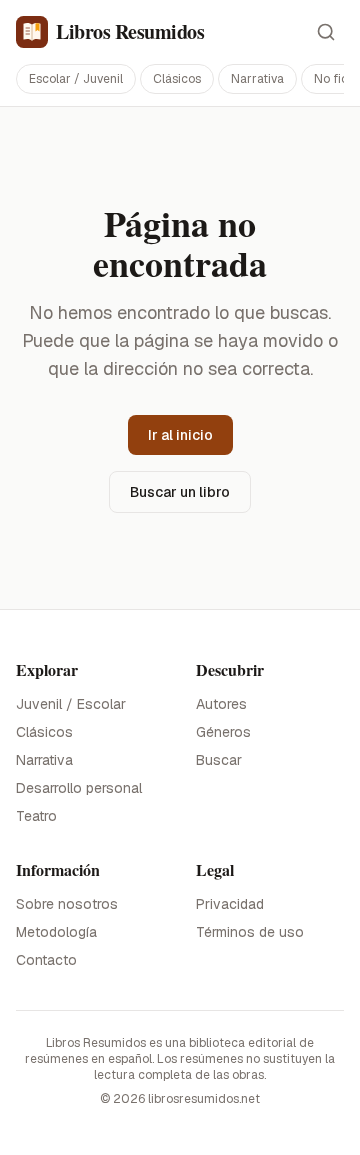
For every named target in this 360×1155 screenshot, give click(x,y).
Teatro (36, 816)
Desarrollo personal (79, 788)
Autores (221, 704)
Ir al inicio (180, 435)
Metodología (56, 932)
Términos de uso (250, 932)
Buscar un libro (180, 492)
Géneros (223, 732)
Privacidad (230, 904)
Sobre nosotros (67, 904)
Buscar (219, 760)
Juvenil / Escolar (71, 704)
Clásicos (177, 79)
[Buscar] (326, 32)
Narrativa (257, 79)
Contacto (46, 960)
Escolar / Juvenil (76, 79)
